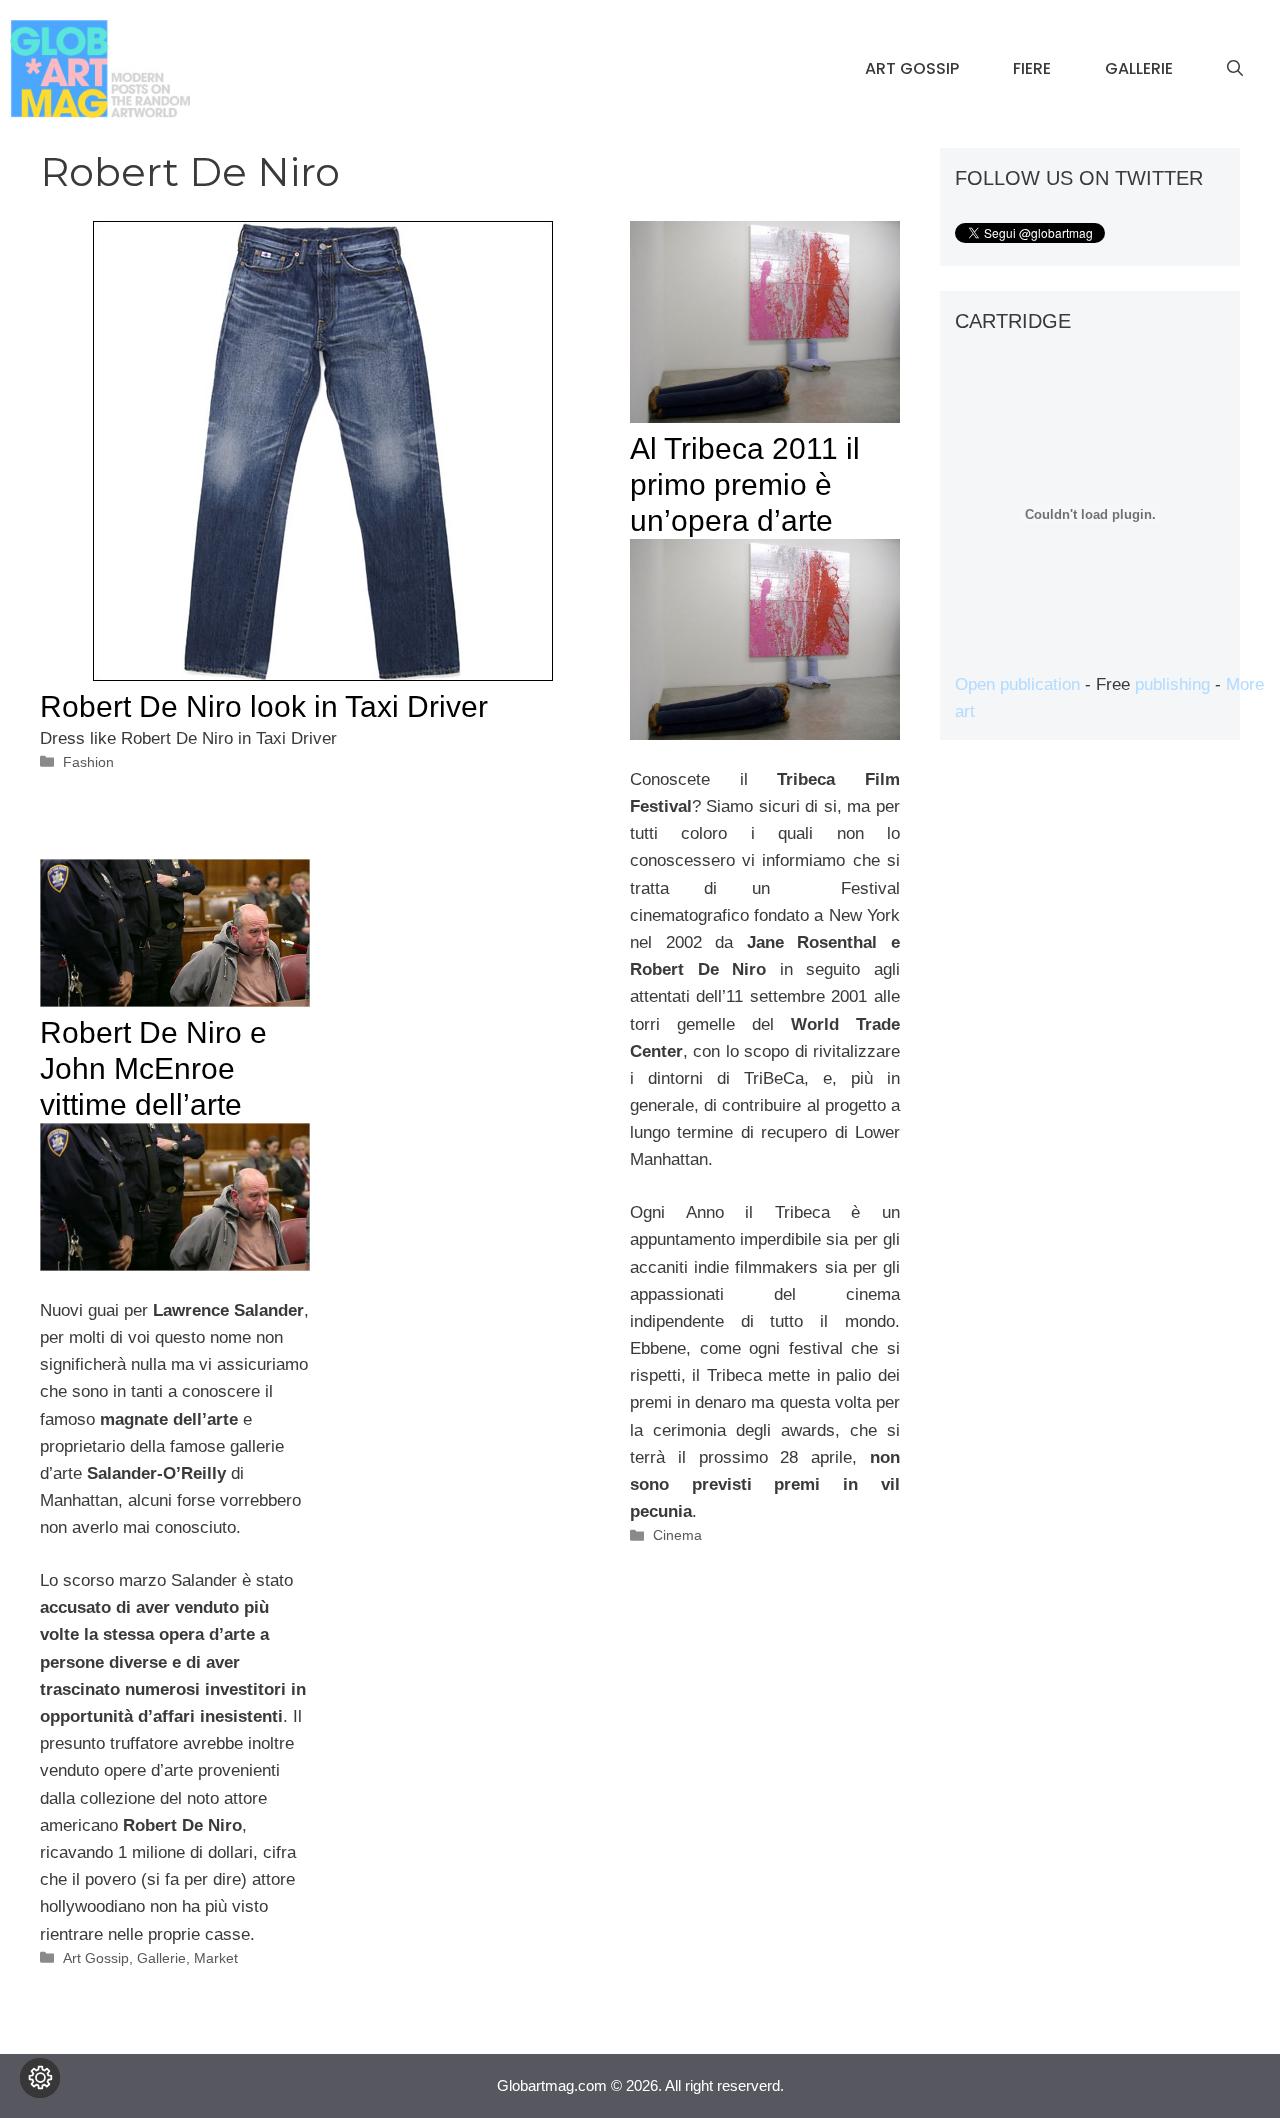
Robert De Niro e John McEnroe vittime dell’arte (153, 1068)
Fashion (88, 762)
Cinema (677, 1535)
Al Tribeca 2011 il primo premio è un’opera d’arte (745, 484)
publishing (1172, 684)
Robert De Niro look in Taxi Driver (264, 706)
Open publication (1017, 684)
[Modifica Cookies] (40, 2078)
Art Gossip (912, 68)
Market (216, 1958)
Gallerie (1139, 68)
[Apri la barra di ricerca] (1235, 69)
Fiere (1032, 68)
